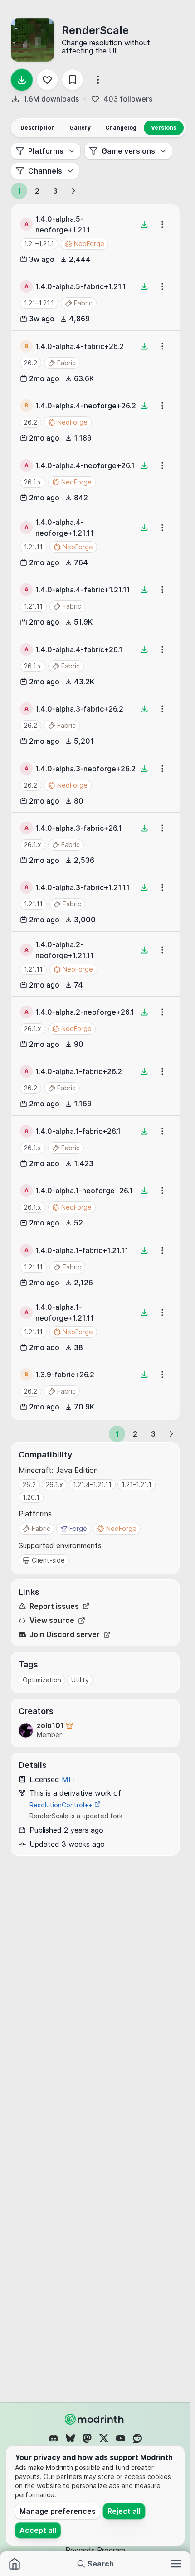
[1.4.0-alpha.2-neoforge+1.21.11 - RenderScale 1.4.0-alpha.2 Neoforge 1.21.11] (95, 964)
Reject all (124, 2511)
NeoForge (121, 1528)
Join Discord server (65, 1634)
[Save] (73, 80)
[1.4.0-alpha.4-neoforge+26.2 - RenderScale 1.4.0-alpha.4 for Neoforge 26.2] (95, 420)
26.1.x (33, 482)
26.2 (31, 363)
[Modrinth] (95, 2419)
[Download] (22, 80)
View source (52, 1620)
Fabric (41, 1528)
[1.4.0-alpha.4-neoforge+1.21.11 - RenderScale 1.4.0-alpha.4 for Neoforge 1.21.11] (95, 542)
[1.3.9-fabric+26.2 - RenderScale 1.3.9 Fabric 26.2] (95, 1389)
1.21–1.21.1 (39, 244)
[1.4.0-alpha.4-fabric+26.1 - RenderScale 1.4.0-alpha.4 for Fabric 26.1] (95, 663)
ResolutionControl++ (62, 1805)
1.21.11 (33, 547)
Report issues (54, 1606)
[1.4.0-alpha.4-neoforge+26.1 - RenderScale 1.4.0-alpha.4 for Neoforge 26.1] (95, 479)
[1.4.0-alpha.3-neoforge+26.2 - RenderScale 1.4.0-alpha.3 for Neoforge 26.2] (95, 783)
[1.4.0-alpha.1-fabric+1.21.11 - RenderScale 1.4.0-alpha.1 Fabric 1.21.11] (95, 1264)
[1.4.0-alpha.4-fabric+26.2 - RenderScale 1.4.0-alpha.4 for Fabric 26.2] (95, 360)
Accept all (38, 2530)
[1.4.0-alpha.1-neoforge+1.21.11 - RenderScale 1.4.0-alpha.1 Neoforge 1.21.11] (95, 1327)
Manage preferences (58, 2511)
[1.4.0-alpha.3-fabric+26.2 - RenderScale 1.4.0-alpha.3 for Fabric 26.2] (95, 723)
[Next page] (73, 191)
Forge (78, 1528)
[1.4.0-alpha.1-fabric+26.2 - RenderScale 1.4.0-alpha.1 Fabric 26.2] (95, 1085)
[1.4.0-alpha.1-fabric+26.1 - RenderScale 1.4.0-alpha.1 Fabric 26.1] (95, 1145)
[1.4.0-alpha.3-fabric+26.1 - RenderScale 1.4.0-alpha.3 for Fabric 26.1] (95, 842)
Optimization (42, 1680)
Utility (80, 1680)
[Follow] (47, 80)
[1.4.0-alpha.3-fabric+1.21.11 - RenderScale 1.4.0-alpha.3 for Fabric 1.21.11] (95, 901)
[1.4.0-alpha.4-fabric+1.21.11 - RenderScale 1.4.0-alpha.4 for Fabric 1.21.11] (95, 604)
